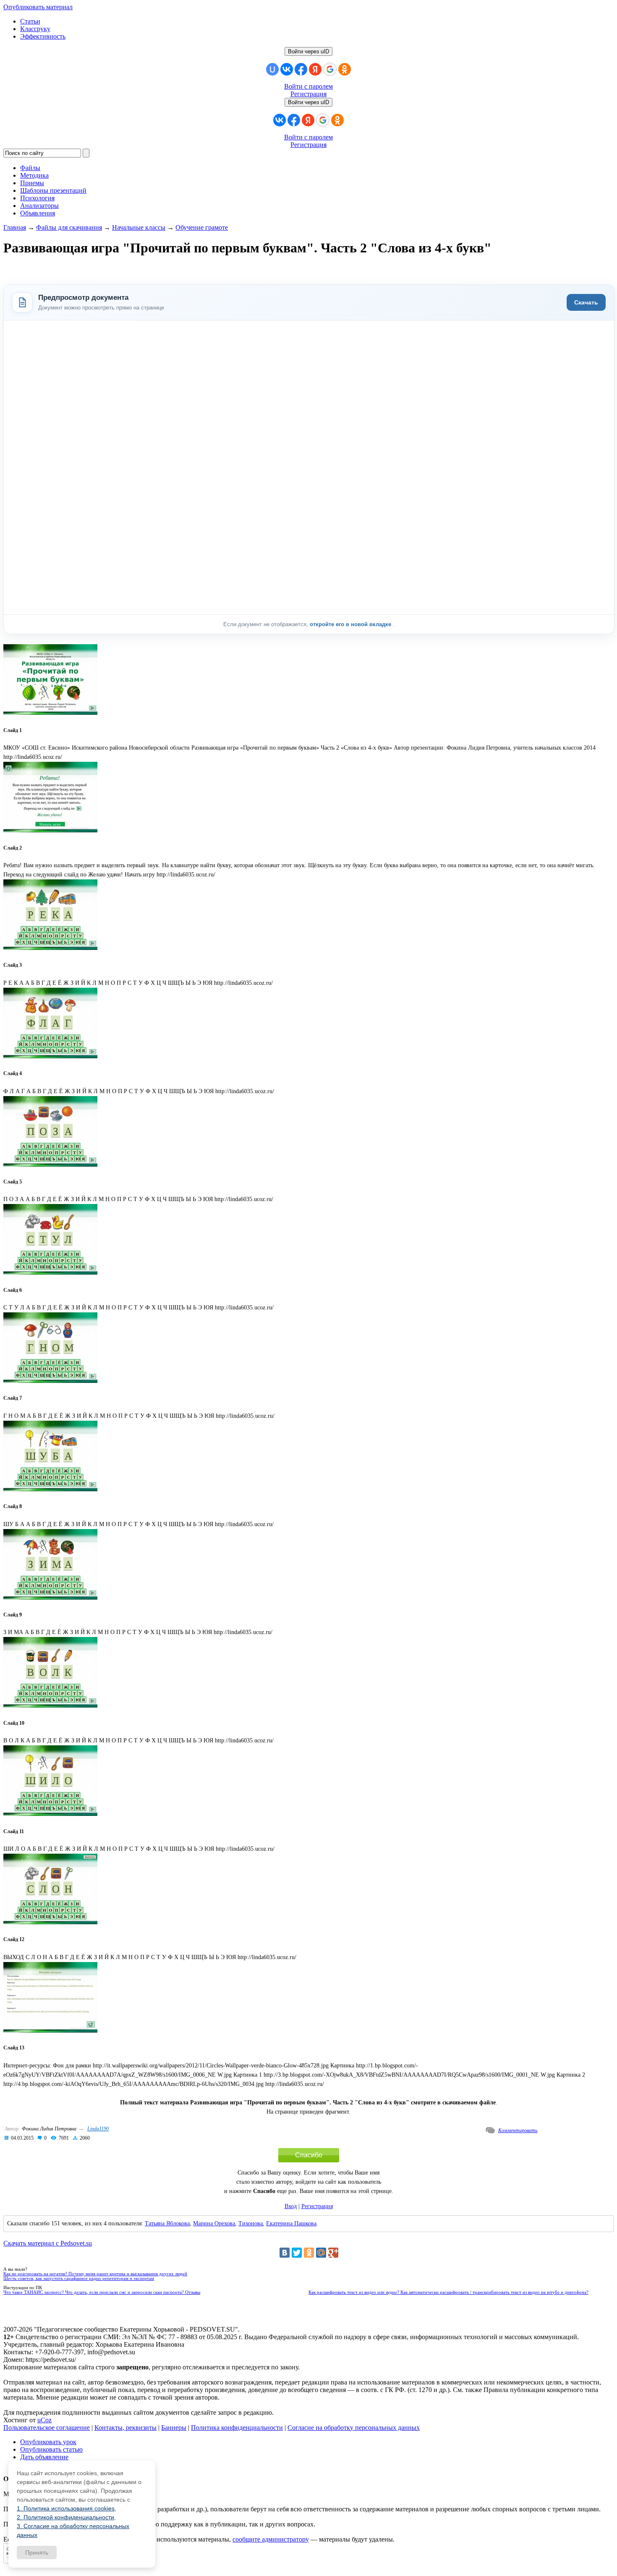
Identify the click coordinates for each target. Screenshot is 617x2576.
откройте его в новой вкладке (351, 624)
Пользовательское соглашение (47, 2428)
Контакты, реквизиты (125, 2428)
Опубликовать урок (48, 2442)
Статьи (30, 21)
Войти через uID (308, 51)
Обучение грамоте (202, 227)
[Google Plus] (333, 2253)
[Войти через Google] (330, 69)
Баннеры (174, 2428)
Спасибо (309, 2155)
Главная (15, 227)
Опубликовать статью (51, 2449)
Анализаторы (39, 206)
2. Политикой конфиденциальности (65, 2517)
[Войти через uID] (272, 69)
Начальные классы (139, 227)
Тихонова (251, 2223)
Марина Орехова (214, 2223)
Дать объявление (44, 2457)
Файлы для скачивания (69, 227)
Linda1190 (98, 2129)
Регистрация (308, 94)
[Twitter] (297, 2253)
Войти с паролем (308, 86)
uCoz (44, 2420)
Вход (291, 2206)
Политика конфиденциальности (237, 2428)
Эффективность (43, 36)
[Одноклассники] (309, 2253)
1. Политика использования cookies (66, 2508)
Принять (37, 2552)
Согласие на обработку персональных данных (354, 2428)
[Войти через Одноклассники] (345, 69)
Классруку (35, 29)
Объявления (38, 213)
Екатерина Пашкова (291, 2223)
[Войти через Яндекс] (315, 69)
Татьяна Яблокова (167, 2223)
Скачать (586, 302)
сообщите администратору (271, 2539)
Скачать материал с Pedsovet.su (48, 2243)
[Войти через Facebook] (301, 69)
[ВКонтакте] (285, 2253)
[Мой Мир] (321, 2253)
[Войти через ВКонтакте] (287, 69)
